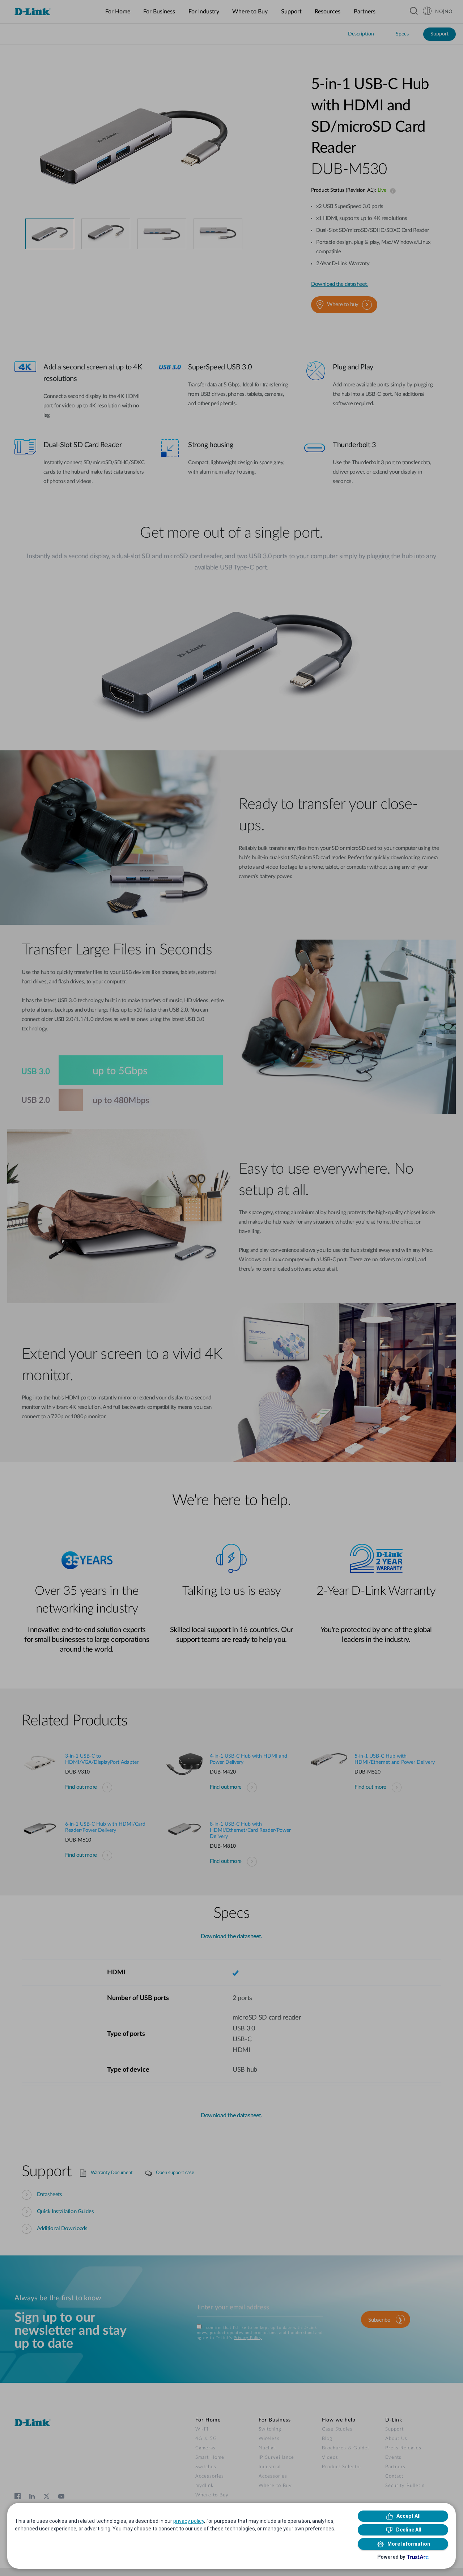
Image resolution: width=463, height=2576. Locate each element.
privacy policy (189, 2521)
